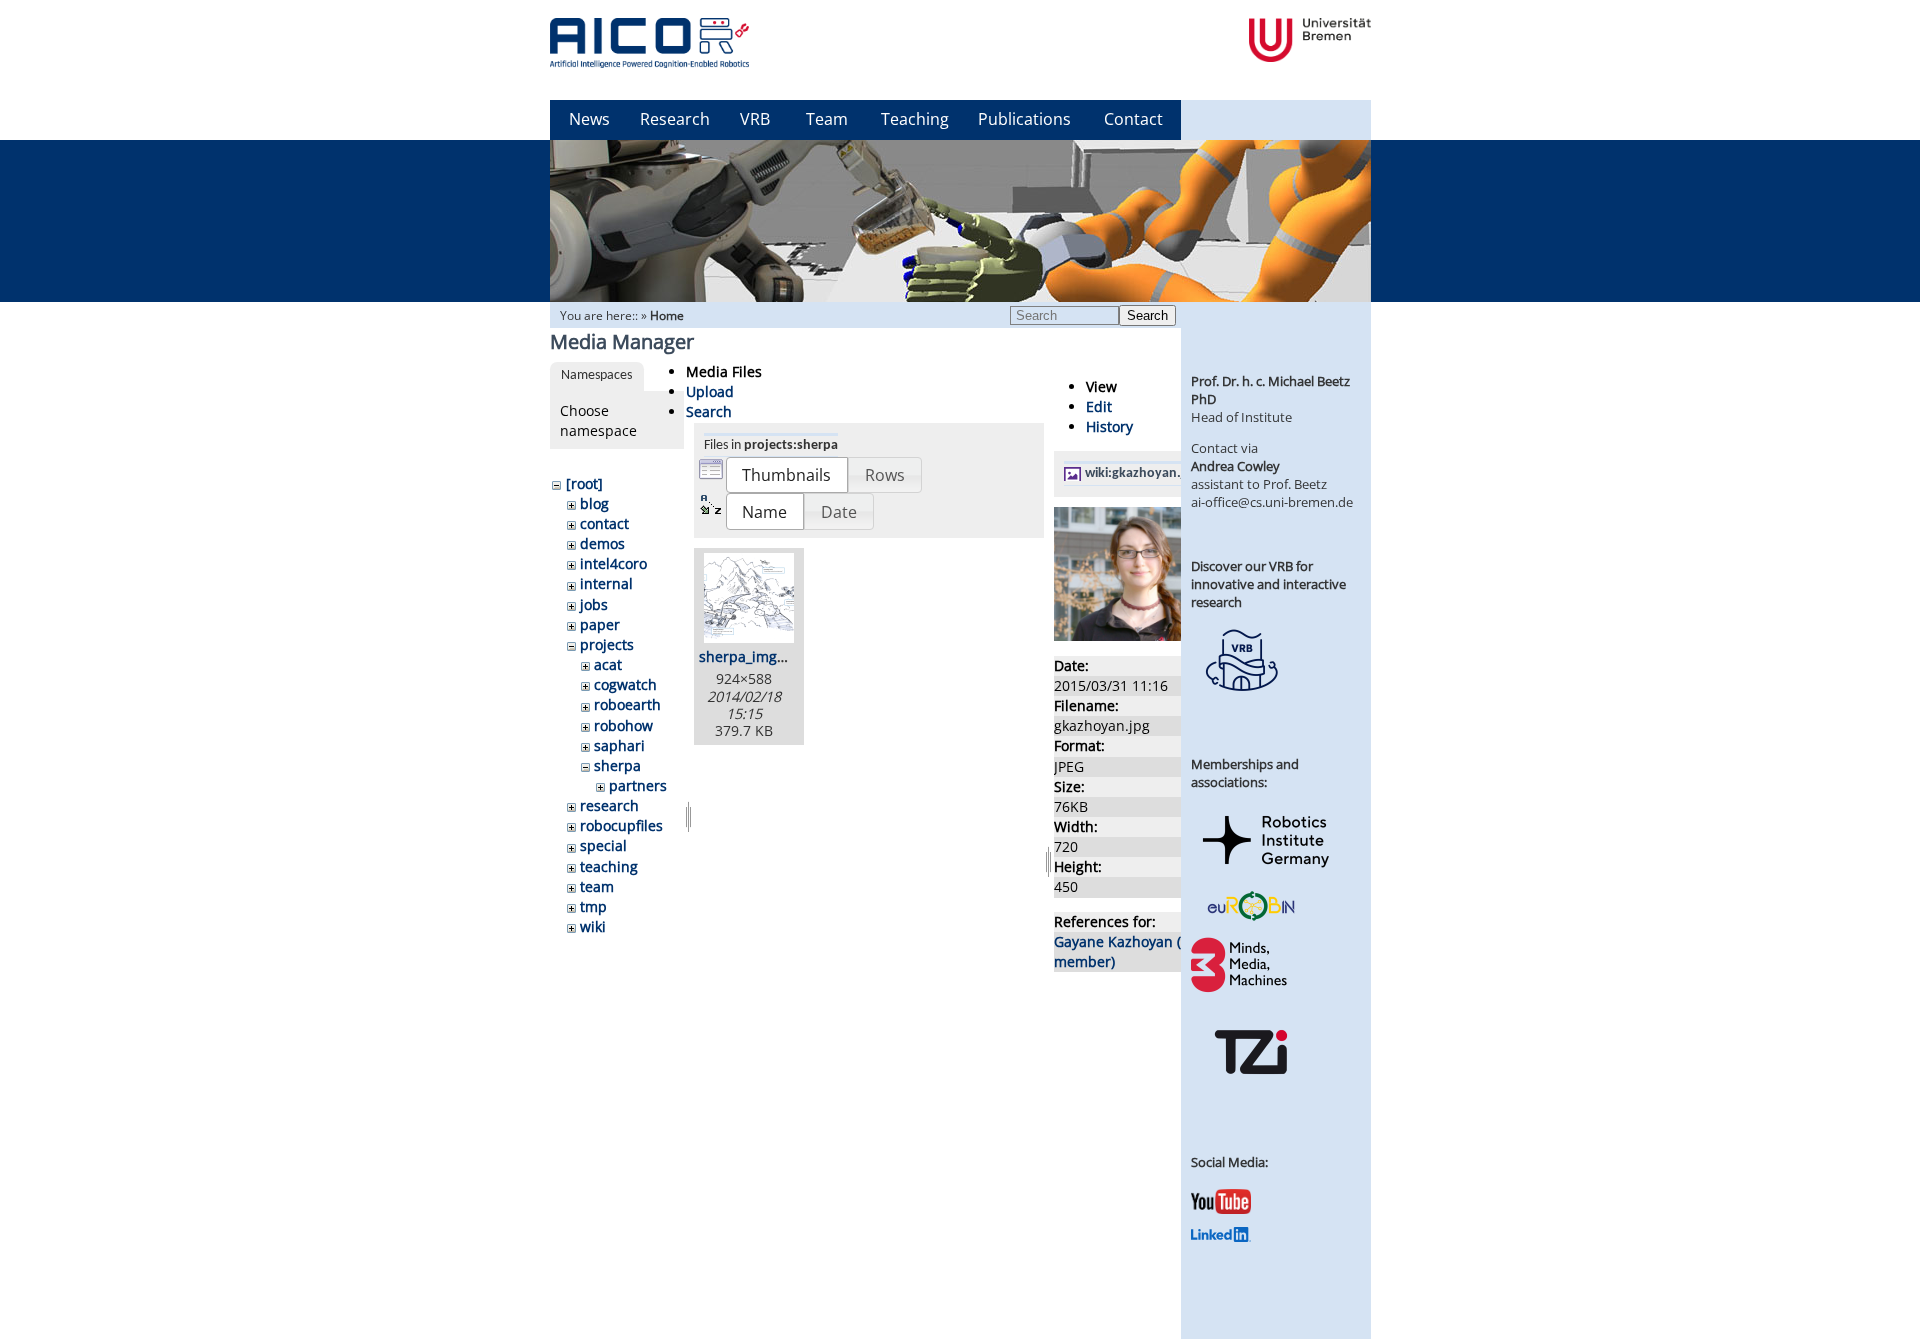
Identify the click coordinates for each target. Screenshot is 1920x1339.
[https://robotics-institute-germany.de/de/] (1266, 871)
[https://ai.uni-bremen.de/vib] (1241, 706)
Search (1147, 315)
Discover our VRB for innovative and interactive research (1268, 584)
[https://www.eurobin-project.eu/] (1251, 918)
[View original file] (1162, 635)
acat (608, 664)
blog (594, 503)
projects (607, 644)
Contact (1133, 119)
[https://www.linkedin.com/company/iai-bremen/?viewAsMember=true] (1221, 1237)
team (597, 886)
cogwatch (625, 684)
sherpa (617, 765)
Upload (710, 391)
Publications (1024, 119)
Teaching (915, 119)
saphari (619, 745)
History (1109, 426)
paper (600, 624)
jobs (594, 604)
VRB (755, 119)
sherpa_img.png (753, 656)
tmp (593, 906)
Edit (1099, 406)
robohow (623, 725)
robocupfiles (621, 825)
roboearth (627, 704)
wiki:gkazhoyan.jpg (1142, 473)
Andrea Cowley (1235, 466)
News (589, 119)
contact (604, 523)
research (609, 805)
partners (638, 785)
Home (667, 315)
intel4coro (613, 563)
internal (606, 583)
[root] (584, 483)
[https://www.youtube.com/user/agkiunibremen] (1221, 1209)
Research (675, 119)
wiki (593, 926)
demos (602, 543)
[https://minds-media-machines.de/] (1241, 989)
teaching (609, 866)
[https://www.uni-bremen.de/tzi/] (1251, 1092)
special (603, 845)
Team (827, 119)
